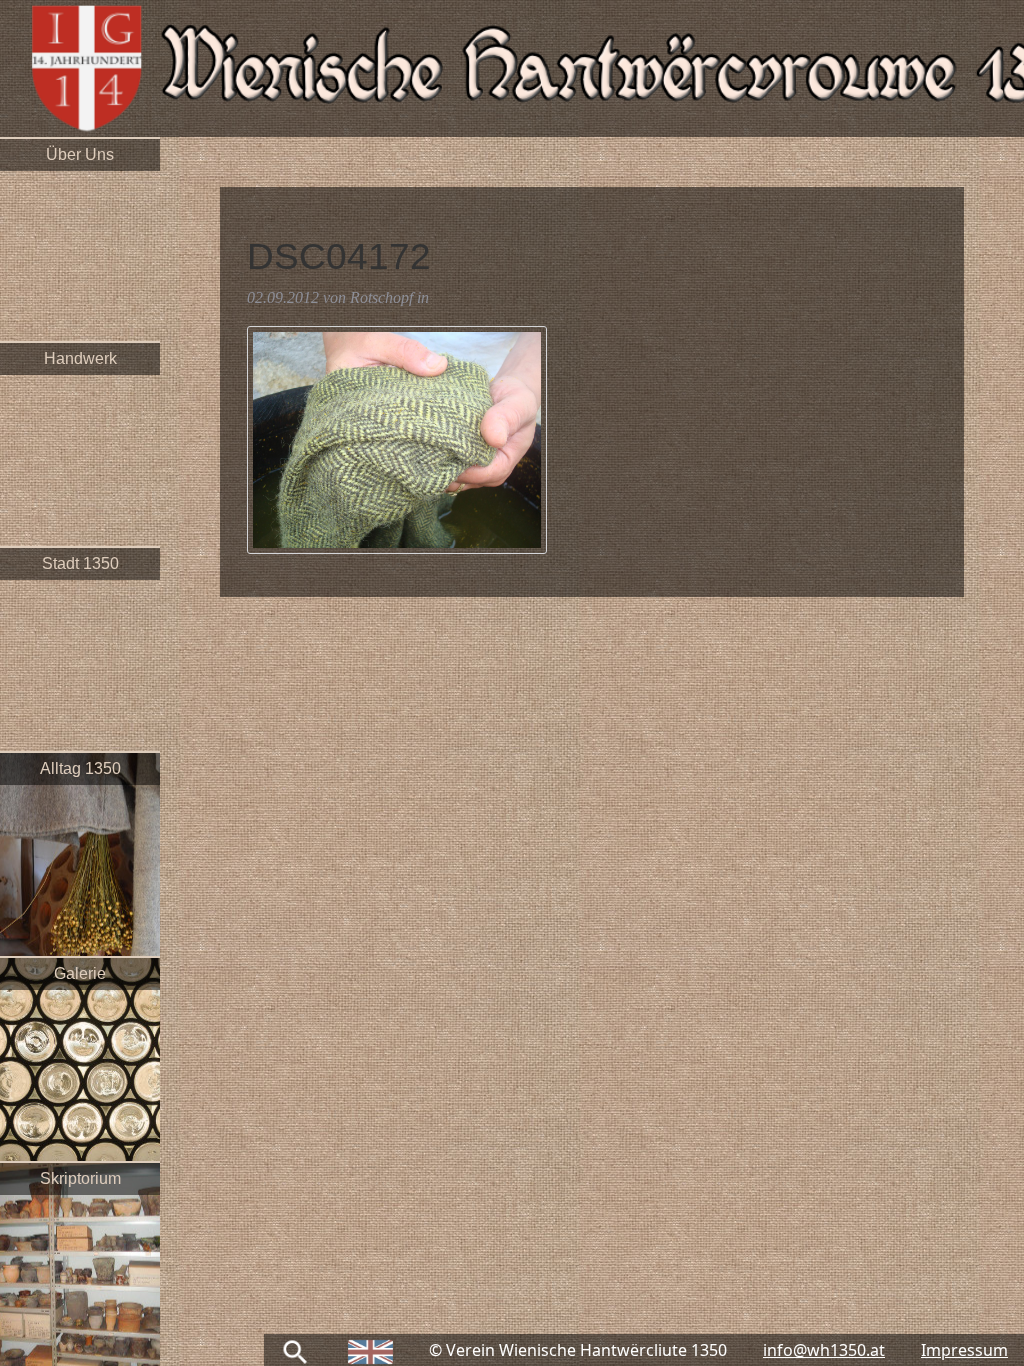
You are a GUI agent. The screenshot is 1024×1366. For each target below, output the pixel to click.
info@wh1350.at (824, 1350)
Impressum (964, 1350)
